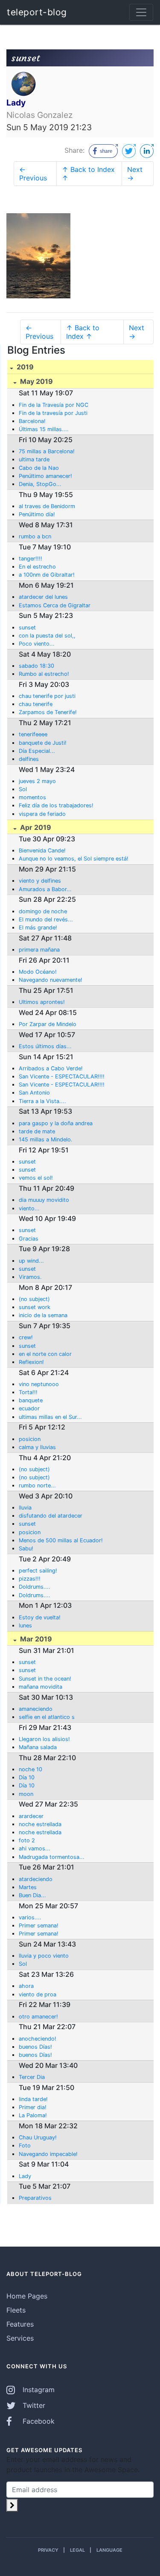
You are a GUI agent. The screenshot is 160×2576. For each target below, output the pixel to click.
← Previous (33, 174)
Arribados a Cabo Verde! (51, 1068)
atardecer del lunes (43, 597)
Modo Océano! (38, 972)
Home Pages (27, 2296)
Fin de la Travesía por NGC (54, 405)
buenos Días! (35, 2047)
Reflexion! (31, 1362)
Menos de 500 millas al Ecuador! (61, 1540)
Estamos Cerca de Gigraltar (55, 605)
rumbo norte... (37, 1485)
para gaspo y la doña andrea (56, 1123)
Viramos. (30, 1277)
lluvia (25, 1508)
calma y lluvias (37, 1447)
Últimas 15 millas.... (44, 429)
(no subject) (34, 1299)
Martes (28, 1887)
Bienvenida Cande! (42, 851)
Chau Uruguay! (38, 2137)
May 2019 (36, 381)
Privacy (48, 2550)
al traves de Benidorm (47, 506)
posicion (30, 1439)
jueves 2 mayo (37, 781)
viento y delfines (40, 881)
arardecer (31, 1816)
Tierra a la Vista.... (42, 1101)
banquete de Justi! (43, 743)
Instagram (38, 2390)
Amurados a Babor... (45, 889)
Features (20, 2324)
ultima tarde (34, 459)
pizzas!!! (30, 1579)
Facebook (38, 2421)
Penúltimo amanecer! (45, 476)
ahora (26, 1986)
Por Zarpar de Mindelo (48, 1024)
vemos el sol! (36, 1178)
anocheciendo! (38, 2039)
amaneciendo (36, 1709)
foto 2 (27, 1840)
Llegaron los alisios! (44, 1739)
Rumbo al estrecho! (44, 674)
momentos (32, 797)
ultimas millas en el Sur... (50, 1417)
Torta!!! (28, 1392)
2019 (24, 367)
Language (109, 2550)
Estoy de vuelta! (40, 1617)
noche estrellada (40, 1824)
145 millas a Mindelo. (46, 1139)
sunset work (35, 1307)
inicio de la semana (43, 1315)
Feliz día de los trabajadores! (56, 805)
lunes (25, 1625)
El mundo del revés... (46, 919)
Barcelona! (32, 421)
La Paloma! (33, 2115)
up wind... (31, 1261)
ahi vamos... (35, 1848)
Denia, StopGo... (40, 484)
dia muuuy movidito (44, 1200)
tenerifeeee (33, 734)
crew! (26, 1337)
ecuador (29, 1408)
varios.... (30, 1917)
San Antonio (34, 1093)
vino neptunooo (39, 1384)
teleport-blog (37, 12)
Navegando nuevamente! (51, 980)
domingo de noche (43, 911)
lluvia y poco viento (44, 1956)
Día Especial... (37, 751)
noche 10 (31, 1769)
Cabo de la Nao (39, 468)
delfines (29, 759)
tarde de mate (37, 1131)
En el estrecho (37, 567)
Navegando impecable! (48, 2154)
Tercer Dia (32, 2077)
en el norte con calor (45, 1354)
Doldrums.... (35, 1587)
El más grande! (38, 928)
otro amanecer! (38, 2017)
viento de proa (38, 1994)
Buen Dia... (32, 1895)
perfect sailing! (38, 1571)
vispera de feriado (42, 814)
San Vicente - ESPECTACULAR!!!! (62, 1076)
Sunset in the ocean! (45, 1679)
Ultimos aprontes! (42, 1002)
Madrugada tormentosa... (52, 1857)
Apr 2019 (35, 827)
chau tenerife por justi (47, 696)
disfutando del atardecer (51, 1516)
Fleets (16, 2310)
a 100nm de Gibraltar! (47, 575)
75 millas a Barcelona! (47, 451)
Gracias (29, 1239)
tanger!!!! (31, 559)
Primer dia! (33, 2107)
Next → (135, 174)
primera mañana (39, 950)
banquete (31, 1400)
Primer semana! (39, 1926)
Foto (25, 2146)
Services (20, 2338)
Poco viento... (37, 644)
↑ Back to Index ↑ (88, 174)
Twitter (33, 2405)
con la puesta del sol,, (47, 636)
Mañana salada (38, 1747)
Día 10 (27, 1777)
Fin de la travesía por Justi (53, 413)
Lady (25, 2176)
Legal (77, 2550)
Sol (23, 789)
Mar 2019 (35, 1639)
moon (26, 1794)
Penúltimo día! (37, 514)
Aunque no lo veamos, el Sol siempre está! (74, 859)
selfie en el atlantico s (47, 1717)
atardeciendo (36, 1879)
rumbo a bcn (35, 536)
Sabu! (26, 1548)
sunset (27, 628)
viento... (29, 1208)
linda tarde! (33, 2099)
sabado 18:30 (36, 666)
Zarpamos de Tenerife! (48, 712)
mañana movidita (41, 1687)
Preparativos (35, 2198)
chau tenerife (36, 704)
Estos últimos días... (45, 1046)
